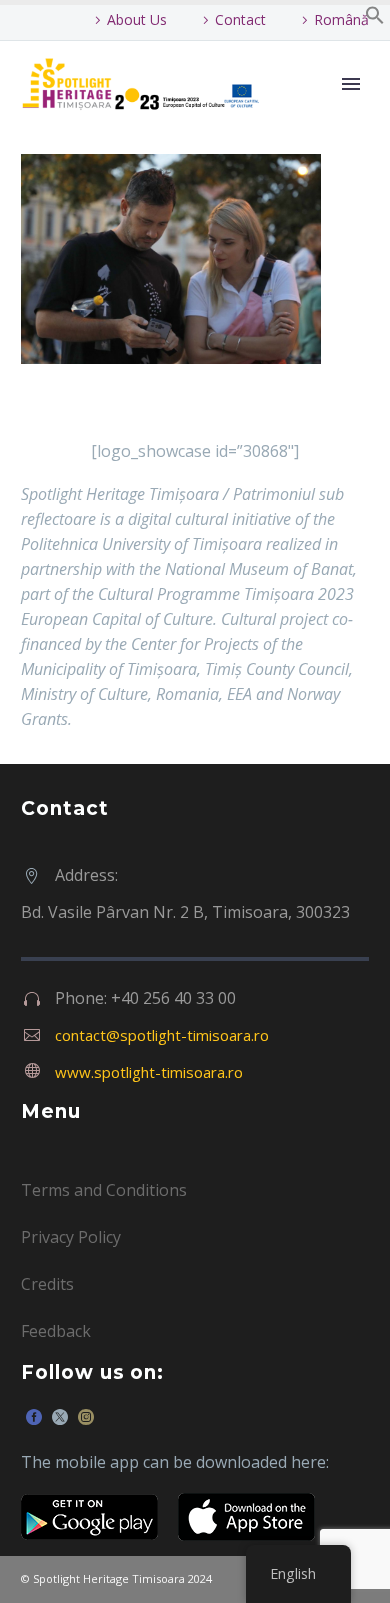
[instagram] (86, 1417)
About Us (137, 19)
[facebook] (34, 1417)
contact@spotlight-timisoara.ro (162, 1035)
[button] (375, 19)
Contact (240, 19)
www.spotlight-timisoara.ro (149, 1072)
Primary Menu (351, 84)
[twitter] (60, 1417)
